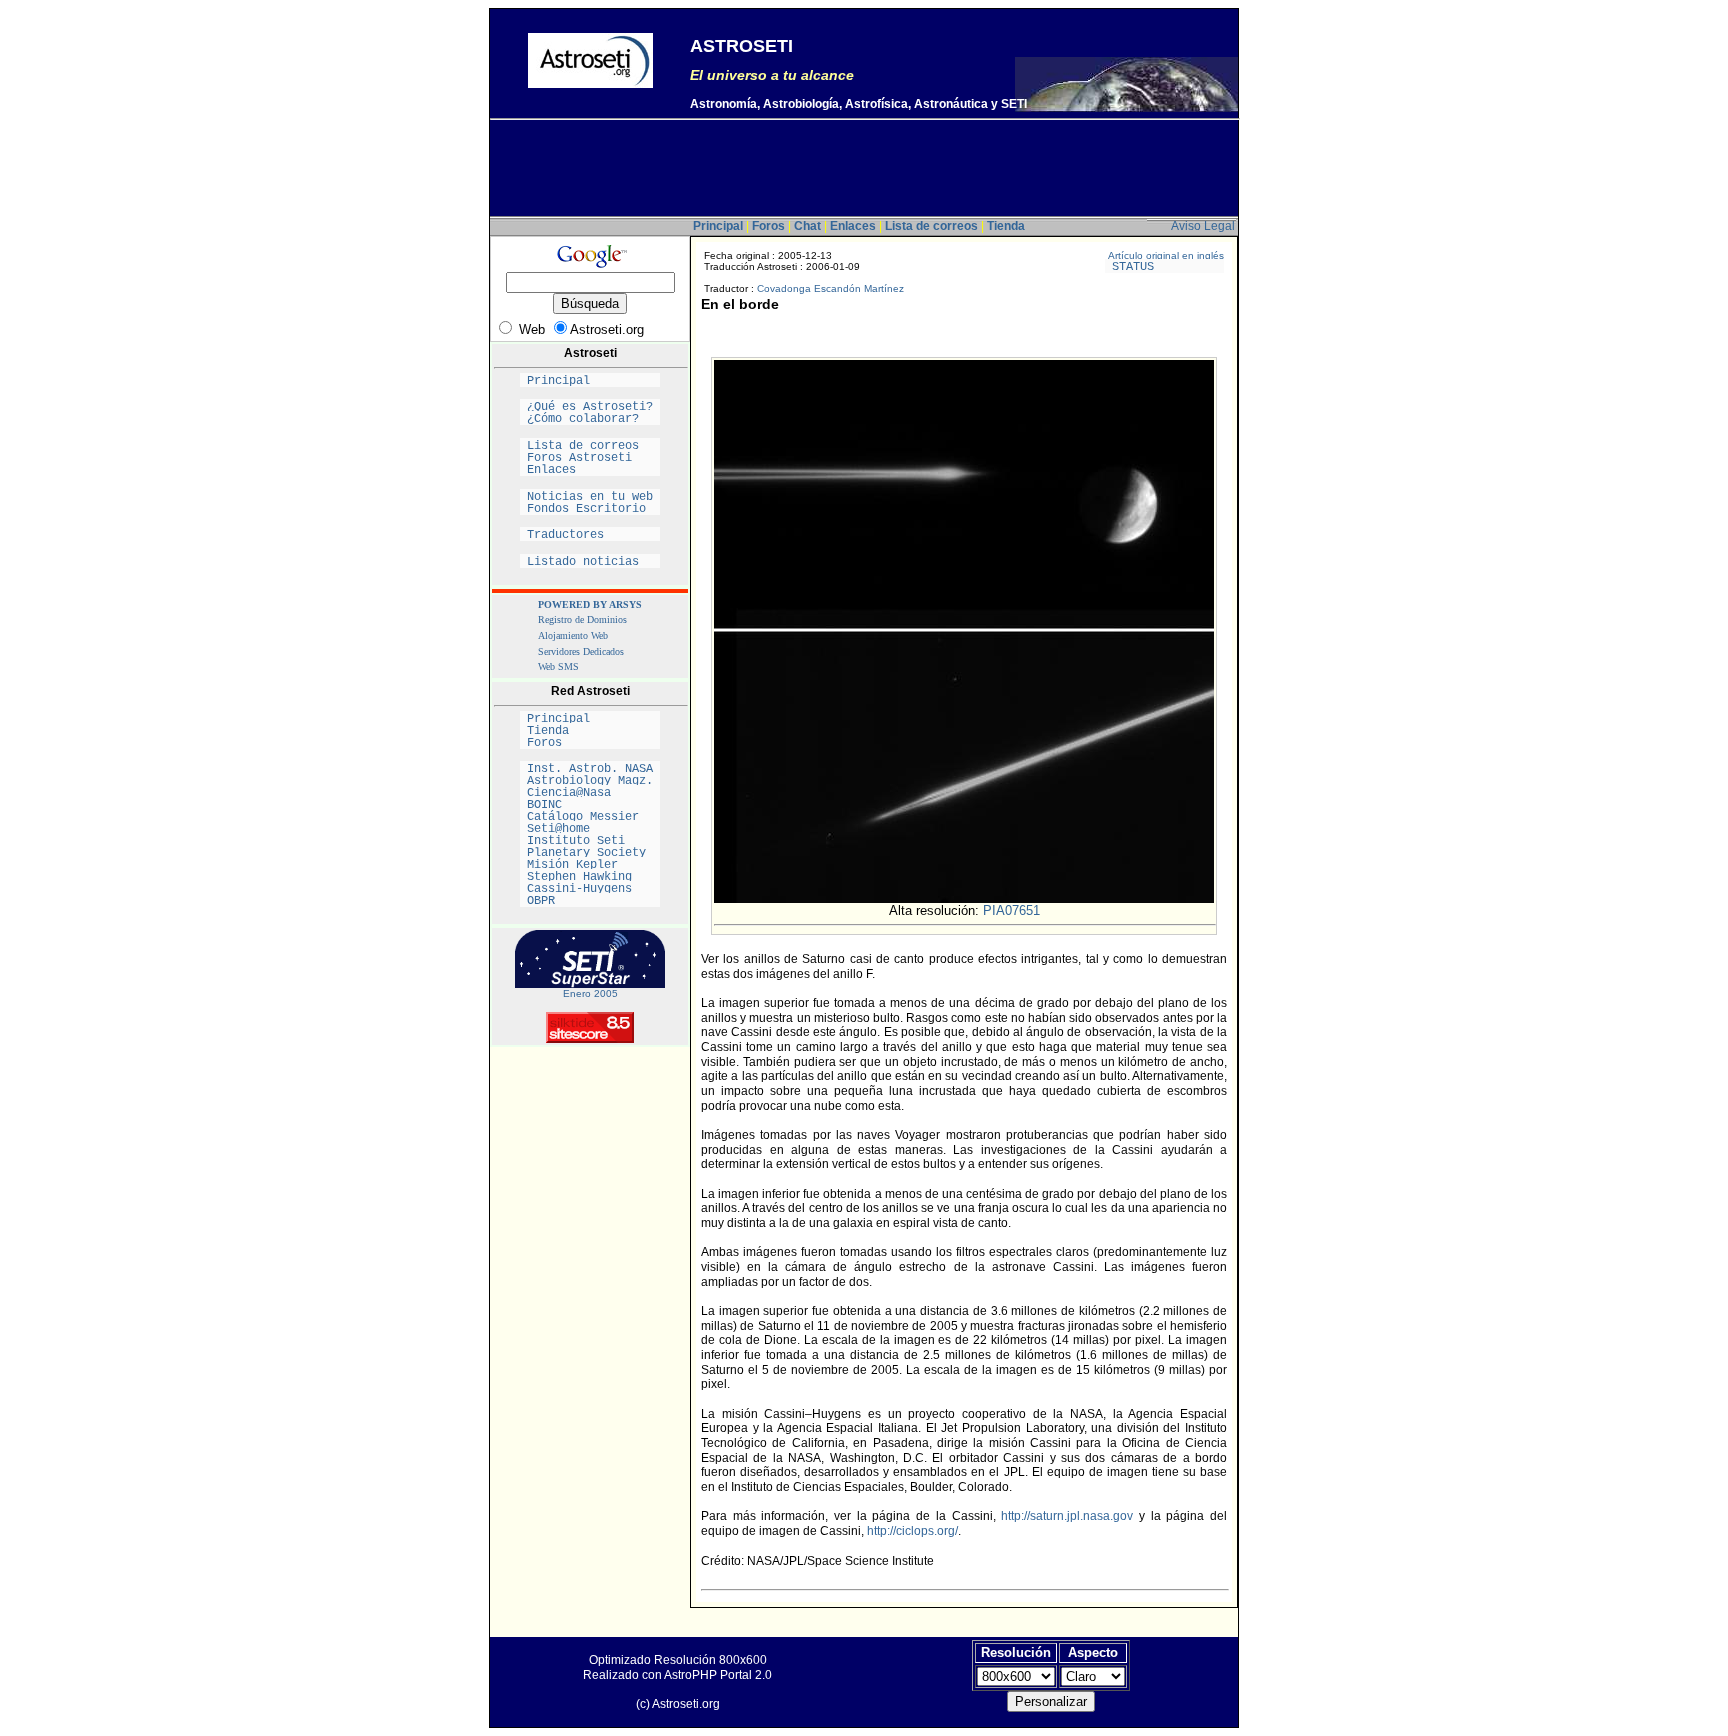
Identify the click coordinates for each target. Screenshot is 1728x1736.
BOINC (590, 805)
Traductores (590, 535)
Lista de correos (590, 446)
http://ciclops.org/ (912, 1531)
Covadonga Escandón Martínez (830, 288)
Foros (590, 743)
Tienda (590, 731)
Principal (590, 381)
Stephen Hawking (590, 877)
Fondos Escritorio (590, 509)
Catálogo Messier (590, 817)
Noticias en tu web (590, 497)
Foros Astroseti (590, 458)
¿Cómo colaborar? (590, 419)
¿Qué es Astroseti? (590, 407)
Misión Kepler (590, 865)
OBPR (590, 901)
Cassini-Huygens (590, 889)
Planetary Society (590, 853)
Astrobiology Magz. (590, 781)
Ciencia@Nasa (590, 793)
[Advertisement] (864, 171)
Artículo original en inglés (1166, 255)
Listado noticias (590, 562)
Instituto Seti (590, 841)
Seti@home (590, 829)
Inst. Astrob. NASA (590, 769)
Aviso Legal (1203, 226)
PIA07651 (1011, 910)
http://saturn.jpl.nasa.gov (1067, 1516)
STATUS (1164, 267)
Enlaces (590, 470)
